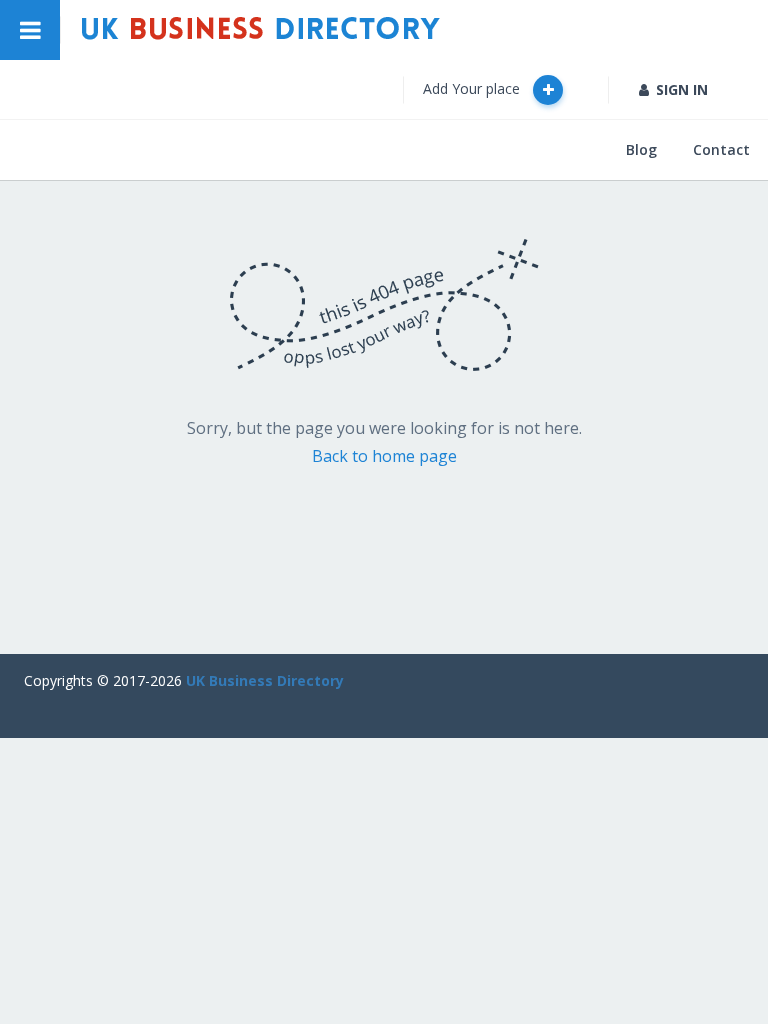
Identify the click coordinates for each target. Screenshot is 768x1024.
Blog (641, 149)
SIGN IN (682, 89)
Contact (721, 149)
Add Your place (473, 88)
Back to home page (384, 456)
